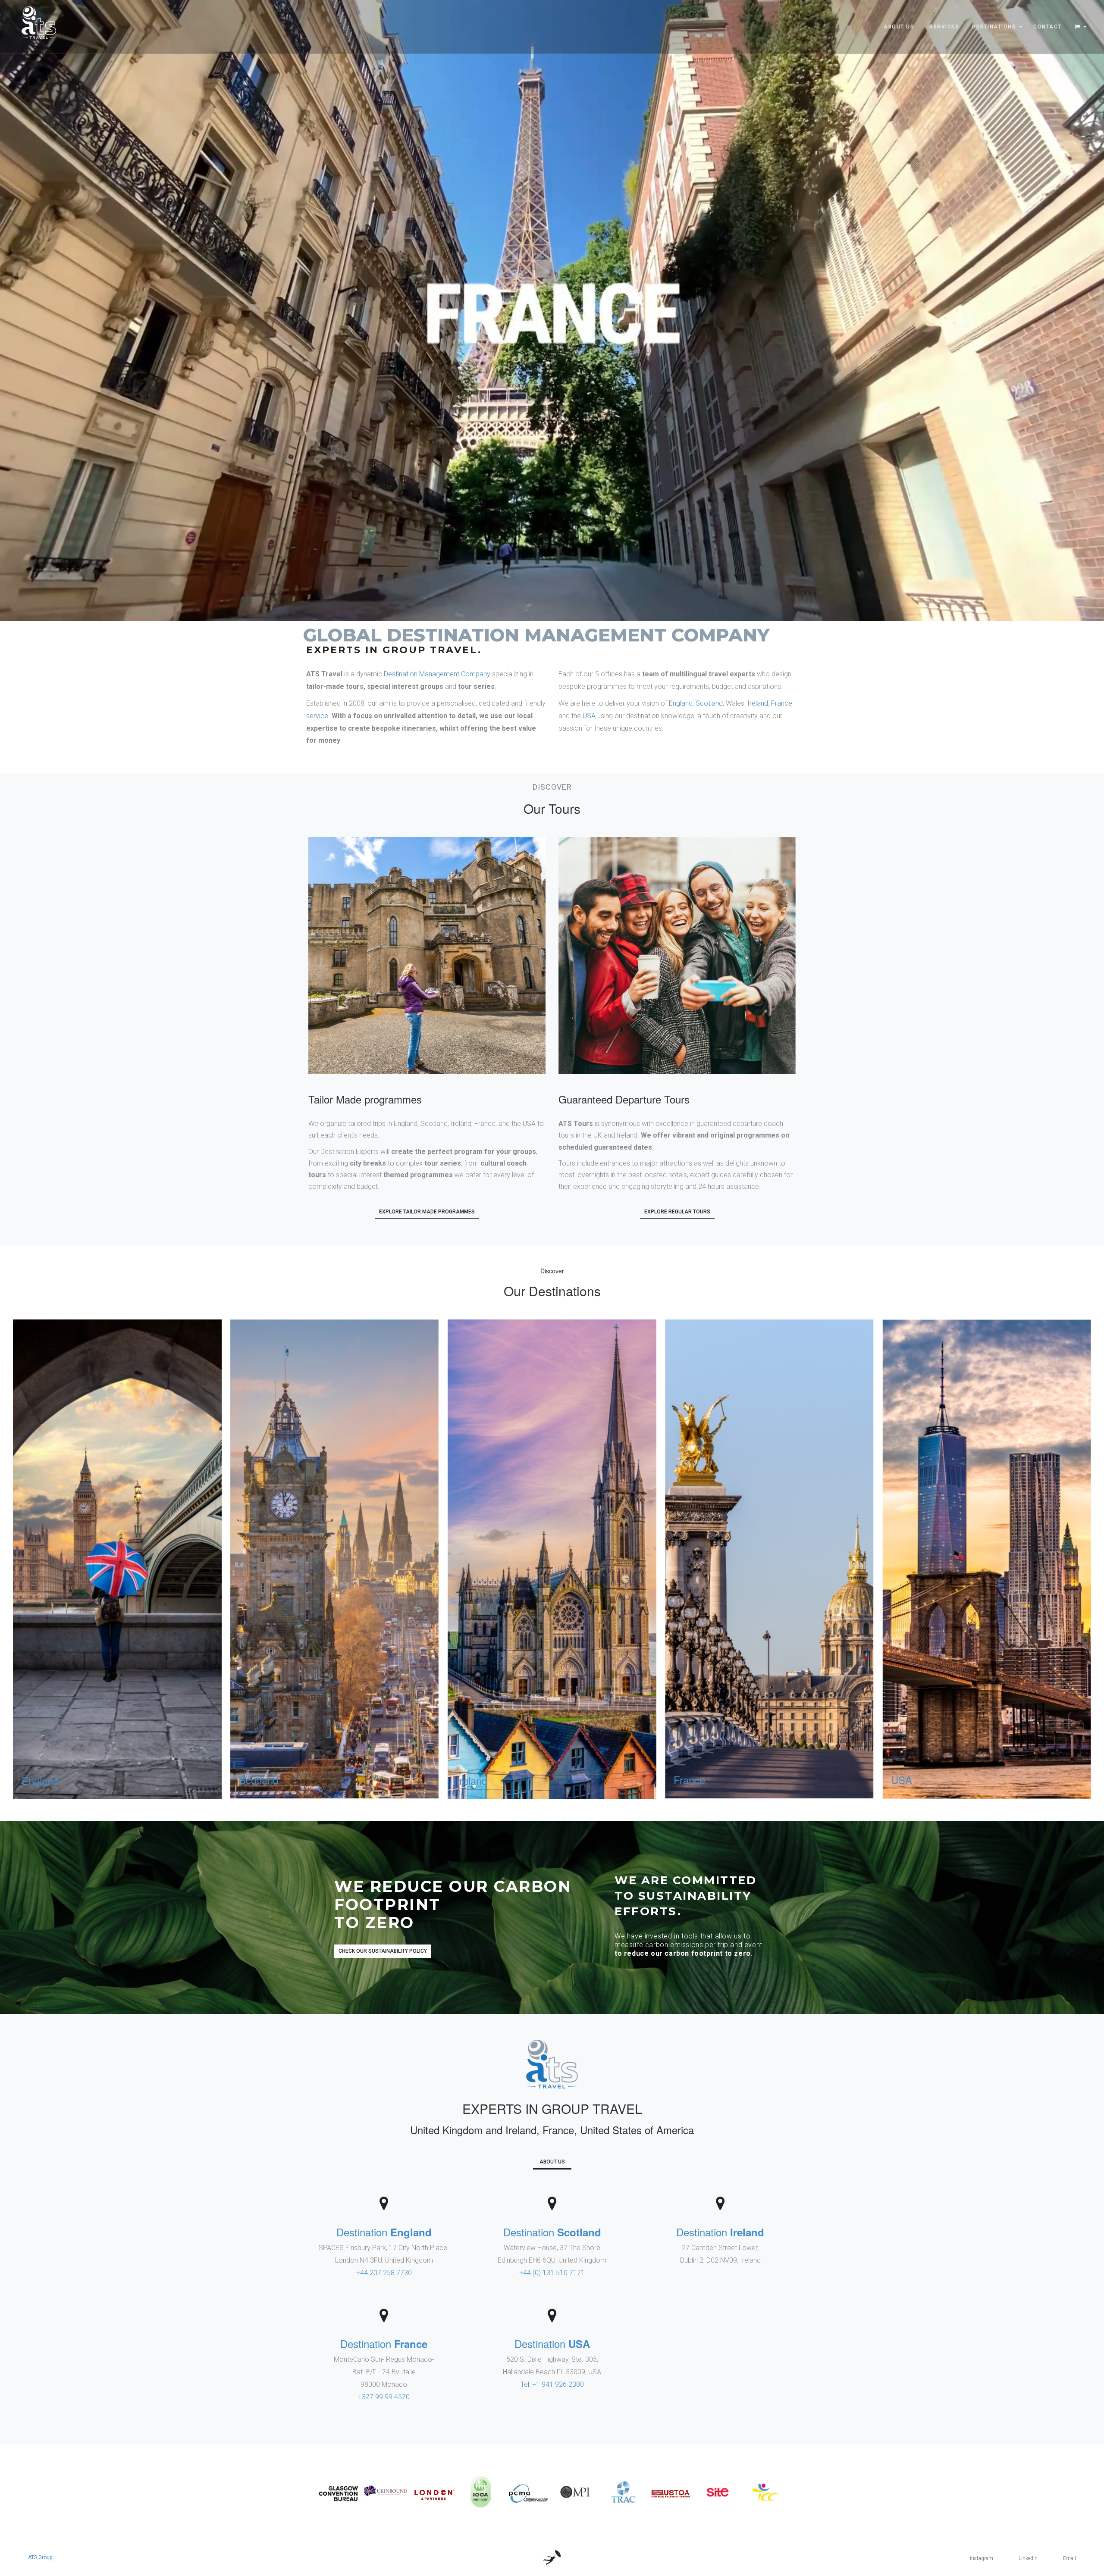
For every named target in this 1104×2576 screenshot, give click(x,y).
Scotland (709, 703)
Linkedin (1028, 2558)
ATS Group (40, 2557)
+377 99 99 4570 (384, 2397)
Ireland (758, 703)
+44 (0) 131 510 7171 (552, 2273)
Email (1069, 2558)
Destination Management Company (437, 674)
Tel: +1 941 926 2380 (552, 2384)
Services (944, 27)
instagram (982, 2558)
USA (589, 716)
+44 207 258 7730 (384, 2273)
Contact (1048, 27)
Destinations (994, 27)
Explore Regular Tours (677, 1212)
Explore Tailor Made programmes (427, 1212)
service (317, 716)
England (681, 703)
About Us (899, 27)
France (782, 703)
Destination (384, 2232)
